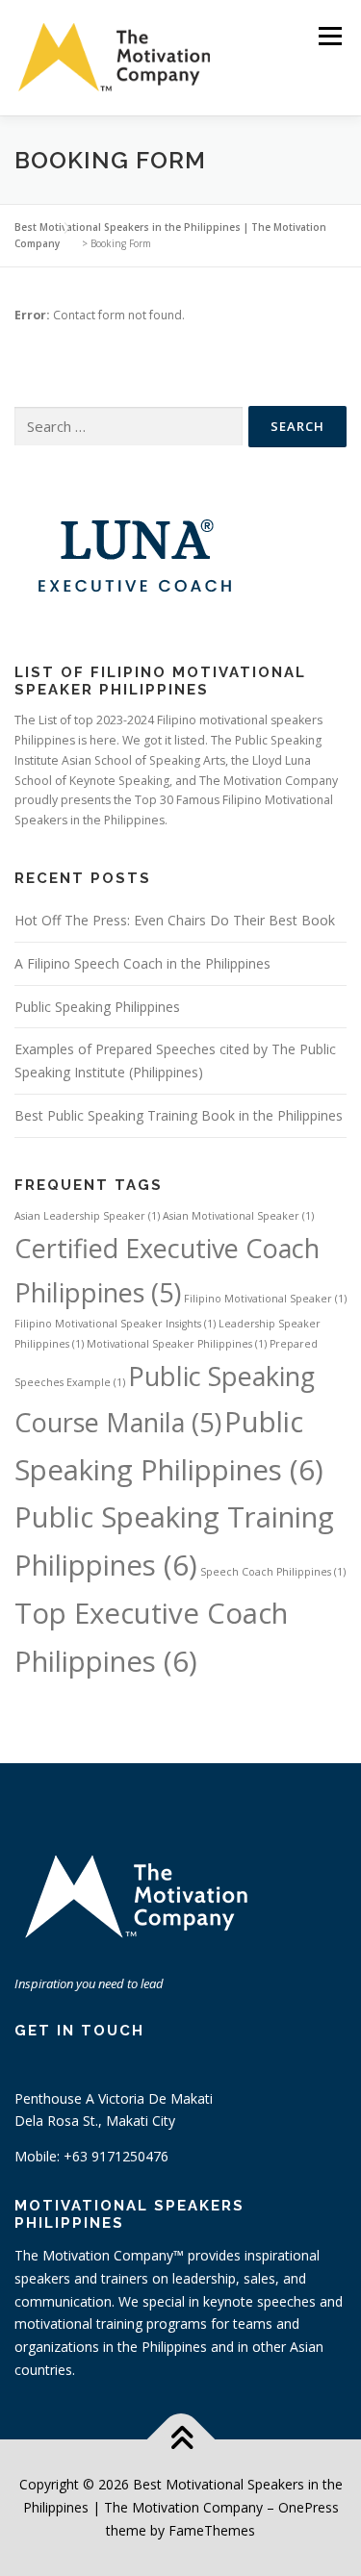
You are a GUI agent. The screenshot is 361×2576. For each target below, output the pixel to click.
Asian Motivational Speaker (238, 1216)
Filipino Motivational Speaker (265, 1299)
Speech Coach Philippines (273, 1572)
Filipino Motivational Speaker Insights (115, 1324)
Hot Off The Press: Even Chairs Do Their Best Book (175, 920)
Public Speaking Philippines (97, 1007)
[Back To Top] (180, 2440)
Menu (329, 36)
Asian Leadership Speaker (87, 1216)
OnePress (309, 2507)
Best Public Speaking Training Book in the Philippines (179, 1115)
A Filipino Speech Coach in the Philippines (142, 963)
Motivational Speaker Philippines (177, 1344)
